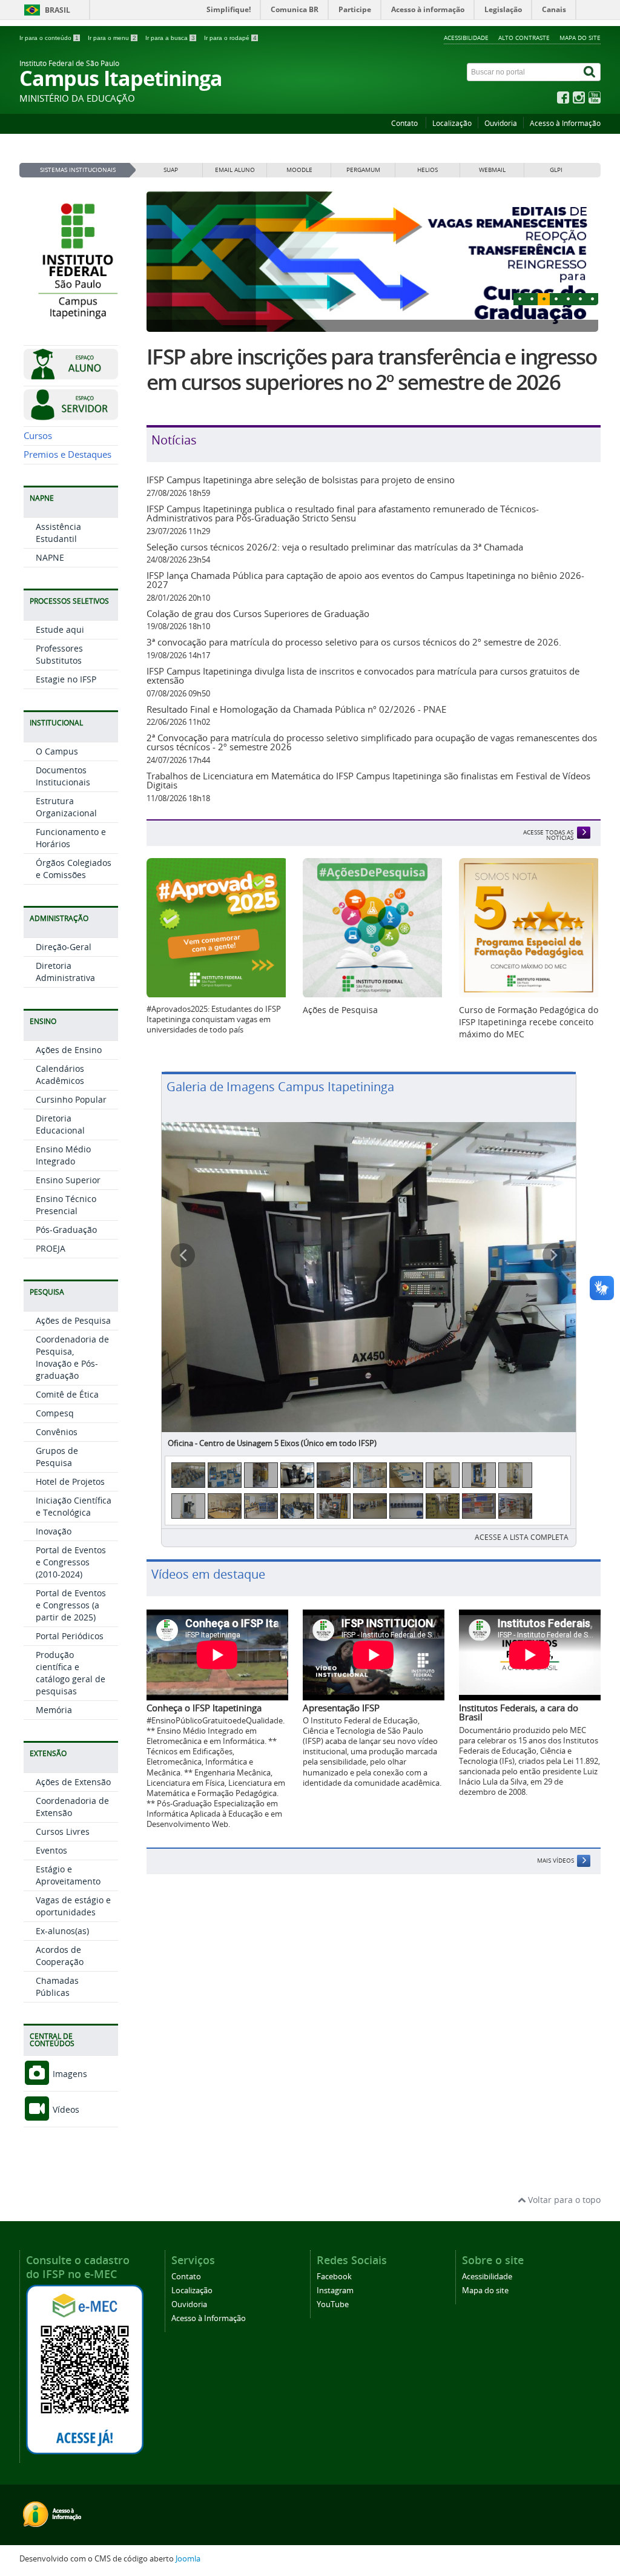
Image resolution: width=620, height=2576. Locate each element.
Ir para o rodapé (230, 38)
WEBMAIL (492, 170)
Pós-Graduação (66, 1230)
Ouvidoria (501, 123)
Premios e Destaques (68, 454)
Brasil (58, 10)
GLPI (556, 170)
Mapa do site (580, 38)
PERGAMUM (363, 170)
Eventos (51, 1850)
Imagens (69, 2074)
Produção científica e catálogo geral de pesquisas (71, 1673)
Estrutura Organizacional (66, 807)
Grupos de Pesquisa (57, 1457)
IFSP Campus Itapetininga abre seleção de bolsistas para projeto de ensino (301, 480)
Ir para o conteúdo (49, 38)
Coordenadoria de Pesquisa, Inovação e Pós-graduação (72, 1357)
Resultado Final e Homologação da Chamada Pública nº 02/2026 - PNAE (296, 709)
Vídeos (65, 2109)
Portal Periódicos (70, 1636)
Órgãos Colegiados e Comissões (74, 869)
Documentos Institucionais (63, 776)
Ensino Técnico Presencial (66, 1205)
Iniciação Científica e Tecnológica (74, 1506)
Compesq (55, 1413)
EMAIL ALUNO (235, 170)
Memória (54, 1710)
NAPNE (50, 557)
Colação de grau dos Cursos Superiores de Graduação (258, 613)
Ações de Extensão (73, 1782)
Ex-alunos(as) (62, 1931)
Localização (452, 123)
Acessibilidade (466, 38)
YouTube (333, 2304)
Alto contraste (524, 38)
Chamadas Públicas (57, 1986)
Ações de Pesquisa (73, 1320)
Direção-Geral (64, 947)
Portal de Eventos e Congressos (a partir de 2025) (71, 1605)
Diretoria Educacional (60, 1124)
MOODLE (299, 170)
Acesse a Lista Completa (522, 1454)
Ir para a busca (170, 38)
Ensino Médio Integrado (63, 1155)
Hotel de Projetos (70, 1481)
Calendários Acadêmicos (60, 1075)
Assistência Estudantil (58, 533)
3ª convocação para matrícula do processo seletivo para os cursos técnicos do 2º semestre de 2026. (354, 642)
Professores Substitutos (59, 654)
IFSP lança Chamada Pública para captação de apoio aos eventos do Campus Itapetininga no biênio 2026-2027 (365, 580)
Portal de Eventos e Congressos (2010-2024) (71, 1562)
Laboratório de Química (210, 1360)
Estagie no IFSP (66, 679)
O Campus (57, 751)
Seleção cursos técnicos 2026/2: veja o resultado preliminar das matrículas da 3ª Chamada (335, 547)
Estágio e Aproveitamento (68, 1875)
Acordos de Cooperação (60, 1956)
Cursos (38, 436)
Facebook (334, 2277)
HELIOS (427, 170)
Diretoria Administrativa (65, 972)
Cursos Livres (63, 1831)
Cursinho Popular (71, 1099)
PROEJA (51, 1248)
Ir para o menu (112, 38)
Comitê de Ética (67, 1394)
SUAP (171, 170)
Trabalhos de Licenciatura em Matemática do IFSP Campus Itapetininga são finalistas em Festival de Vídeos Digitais (368, 780)
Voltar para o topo (563, 2200)
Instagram (335, 2290)
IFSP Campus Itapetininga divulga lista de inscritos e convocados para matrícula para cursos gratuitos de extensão (363, 675)
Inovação (54, 1531)
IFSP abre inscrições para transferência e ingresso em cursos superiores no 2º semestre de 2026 (372, 369)
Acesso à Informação (565, 123)
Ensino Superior (68, 1180)
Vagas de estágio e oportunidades (73, 1906)
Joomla (188, 2559)
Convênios (57, 1432)
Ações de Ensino (69, 1050)
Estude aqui (60, 629)
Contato (405, 123)
